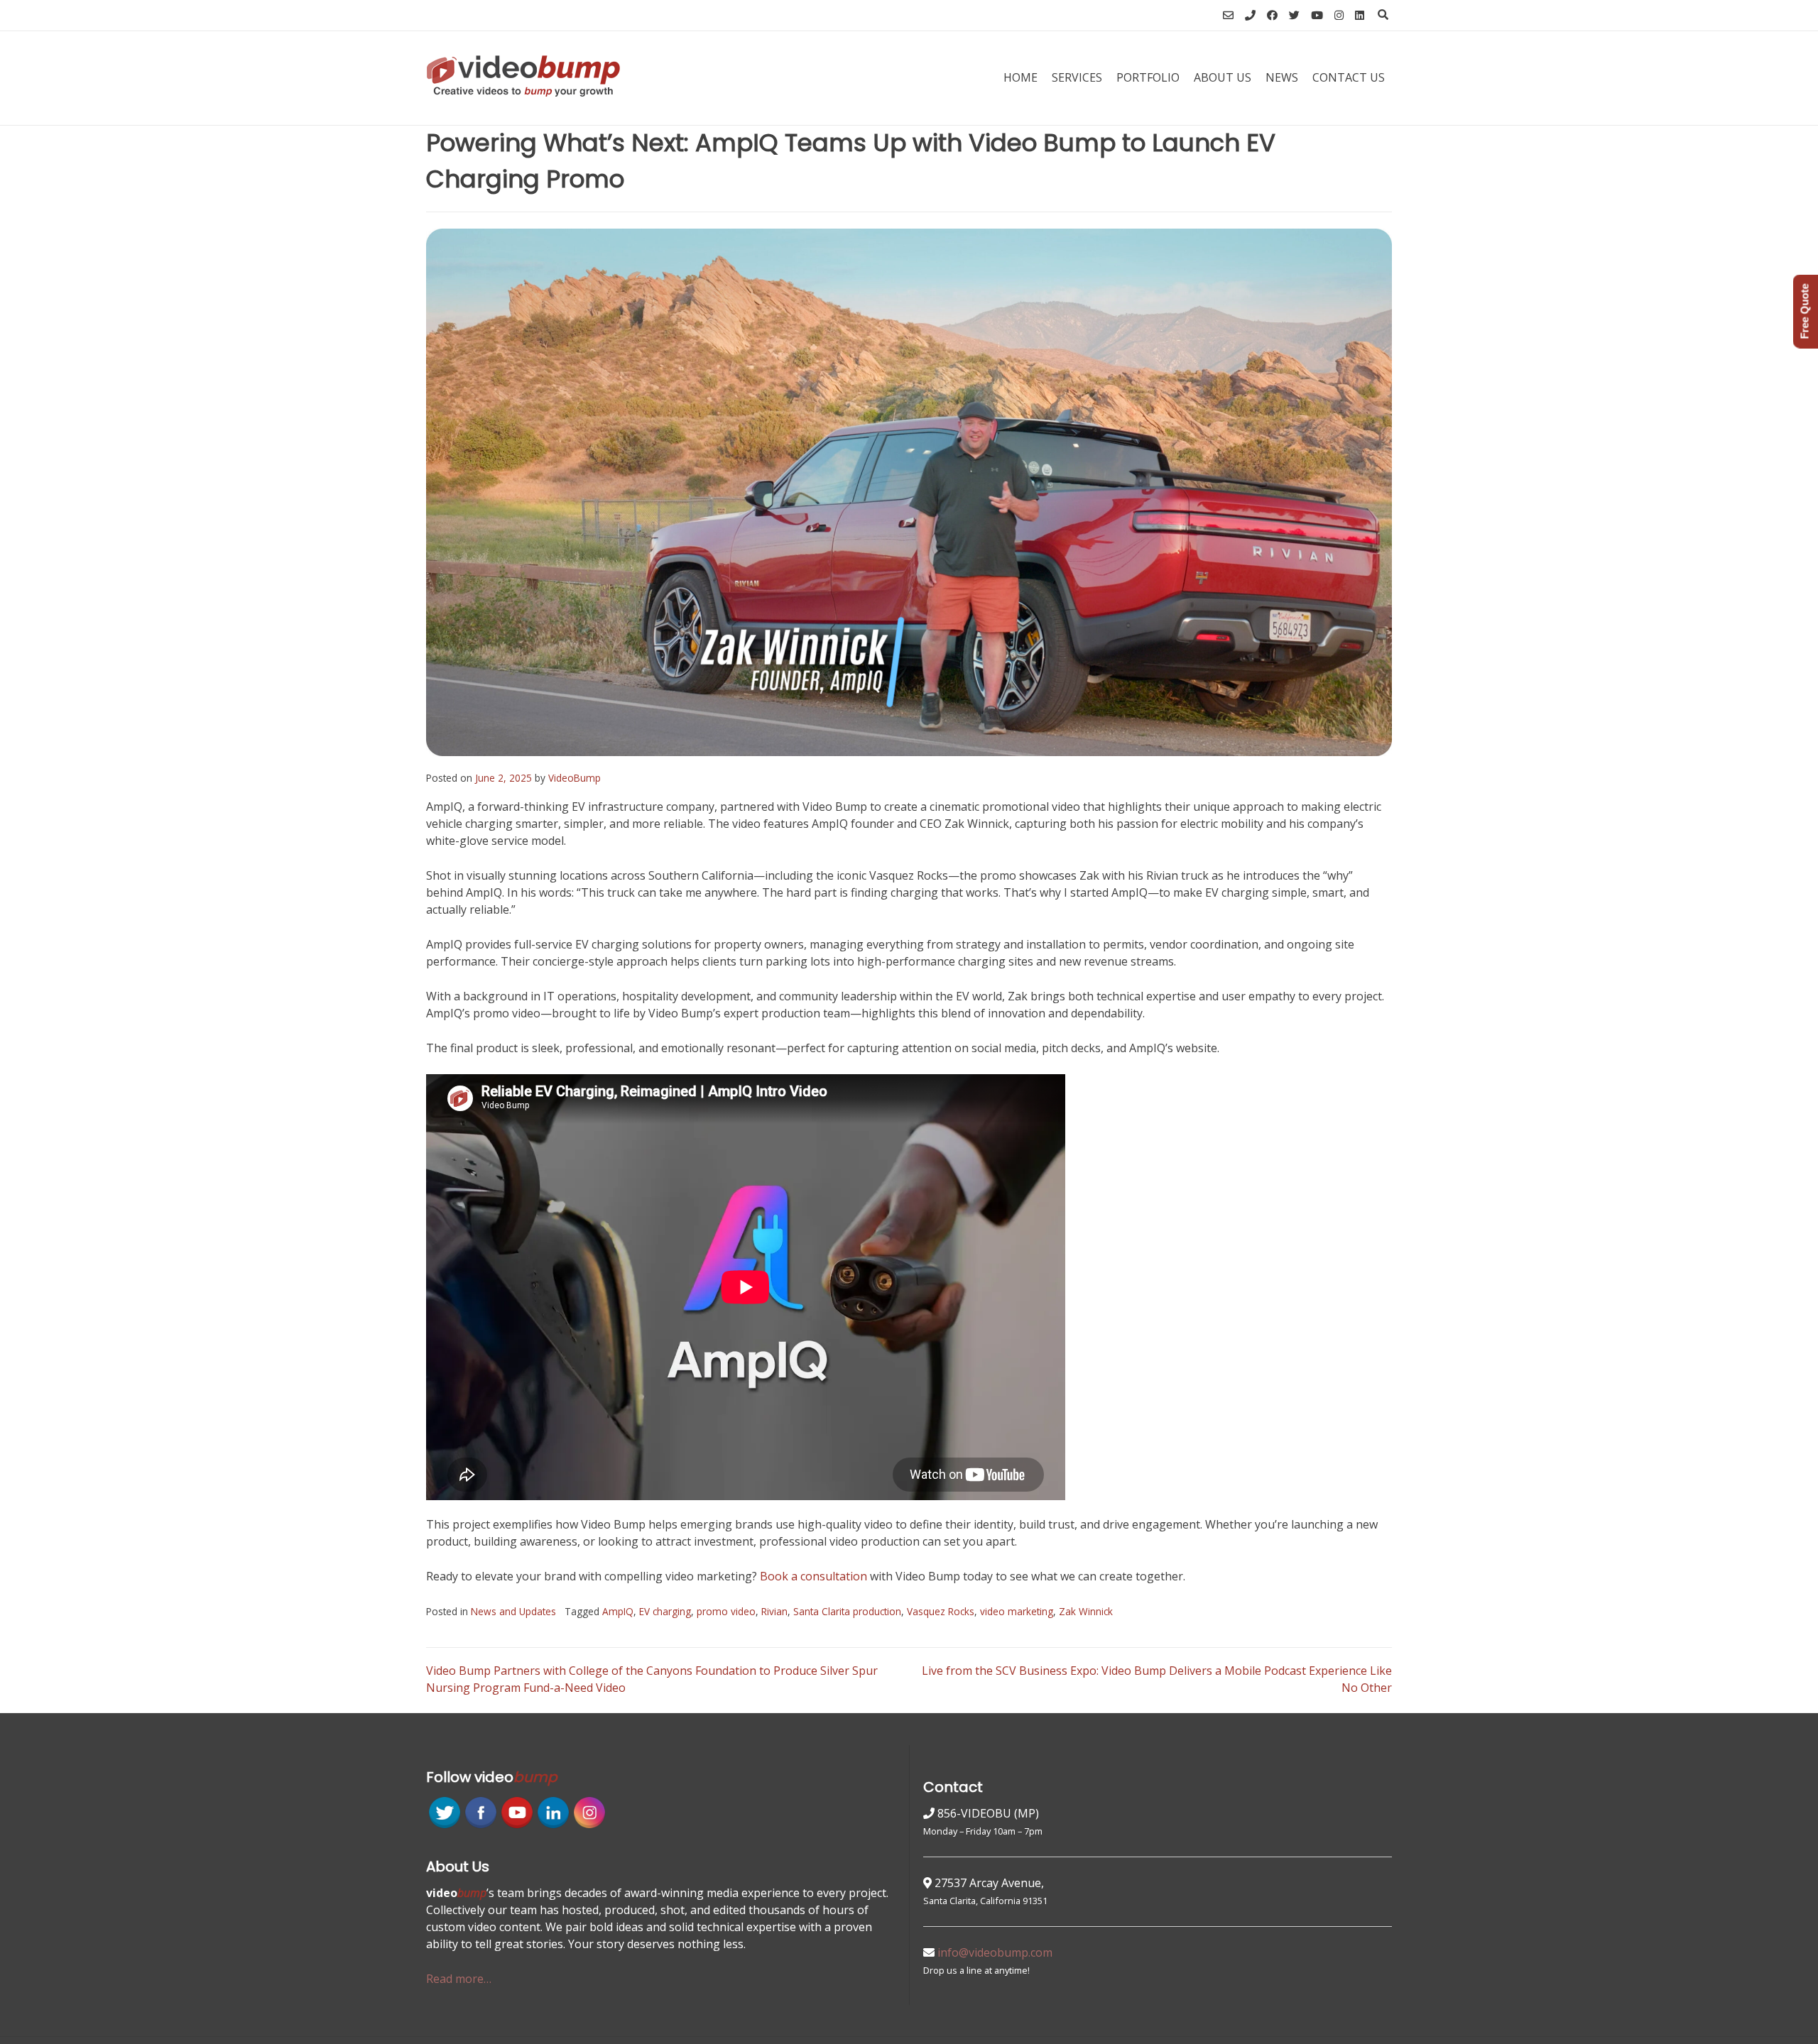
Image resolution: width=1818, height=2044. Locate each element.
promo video (726, 1611)
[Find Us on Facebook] (1272, 15)
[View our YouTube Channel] (1317, 15)
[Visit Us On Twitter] (444, 1826)
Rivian (774, 1611)
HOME (1020, 77)
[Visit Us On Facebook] (480, 1826)
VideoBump (575, 778)
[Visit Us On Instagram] (589, 1826)
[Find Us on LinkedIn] (1360, 15)
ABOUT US (1223, 77)
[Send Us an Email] (1228, 15)
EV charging (665, 1611)
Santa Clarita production (847, 1611)
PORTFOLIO (1148, 77)
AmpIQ (618, 1611)
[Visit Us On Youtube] (517, 1826)
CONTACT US (1349, 77)
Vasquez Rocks (941, 1611)
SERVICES (1077, 77)
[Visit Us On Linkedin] (553, 1826)
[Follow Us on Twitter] (1294, 15)
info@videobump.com (995, 1952)
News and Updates (513, 1611)
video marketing (1017, 1611)
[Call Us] (1250, 15)
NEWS (1282, 77)
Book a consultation (813, 1576)
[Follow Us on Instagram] (1339, 15)
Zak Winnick (1086, 1611)
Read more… (459, 1979)
